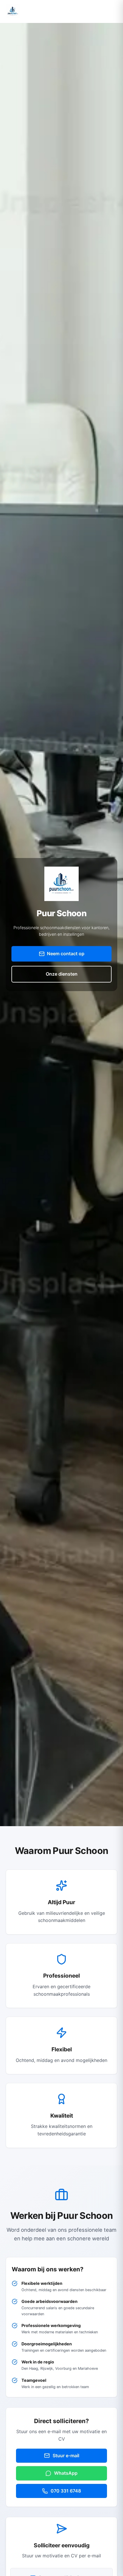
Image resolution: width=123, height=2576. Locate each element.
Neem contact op (66, 954)
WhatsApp (66, 2473)
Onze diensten (62, 974)
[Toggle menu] (112, 11)
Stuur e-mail (66, 2456)
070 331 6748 (66, 2491)
